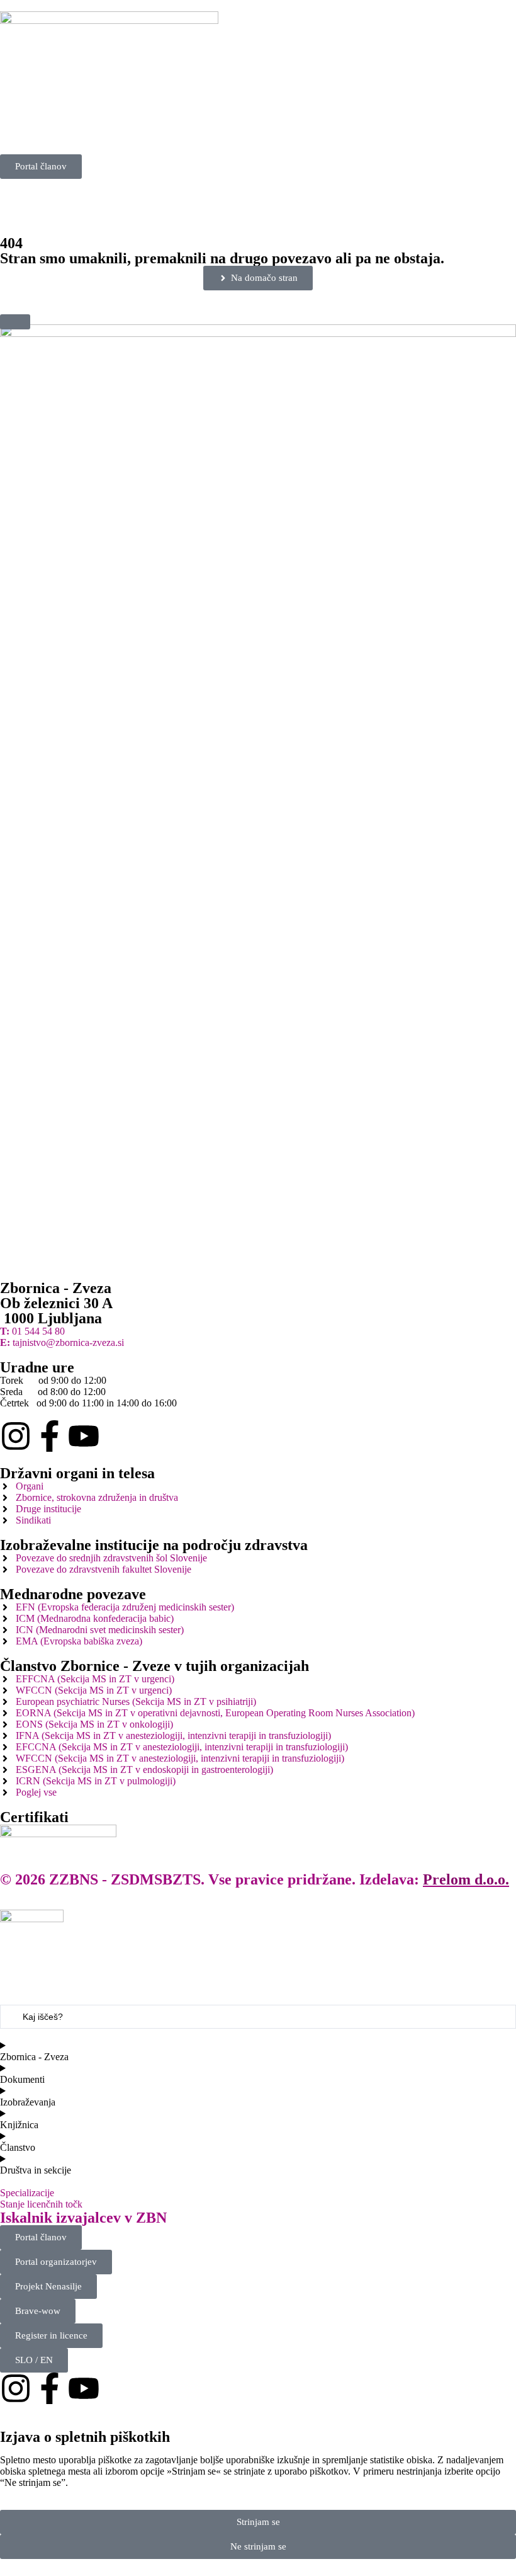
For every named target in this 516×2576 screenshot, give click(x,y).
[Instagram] (16, 1436)
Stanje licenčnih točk (41, 2204)
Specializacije (27, 2193)
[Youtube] (84, 1436)
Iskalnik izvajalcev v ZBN (83, 2218)
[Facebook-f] (50, 1436)
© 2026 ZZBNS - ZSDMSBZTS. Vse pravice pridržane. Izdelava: (255, 1879)
